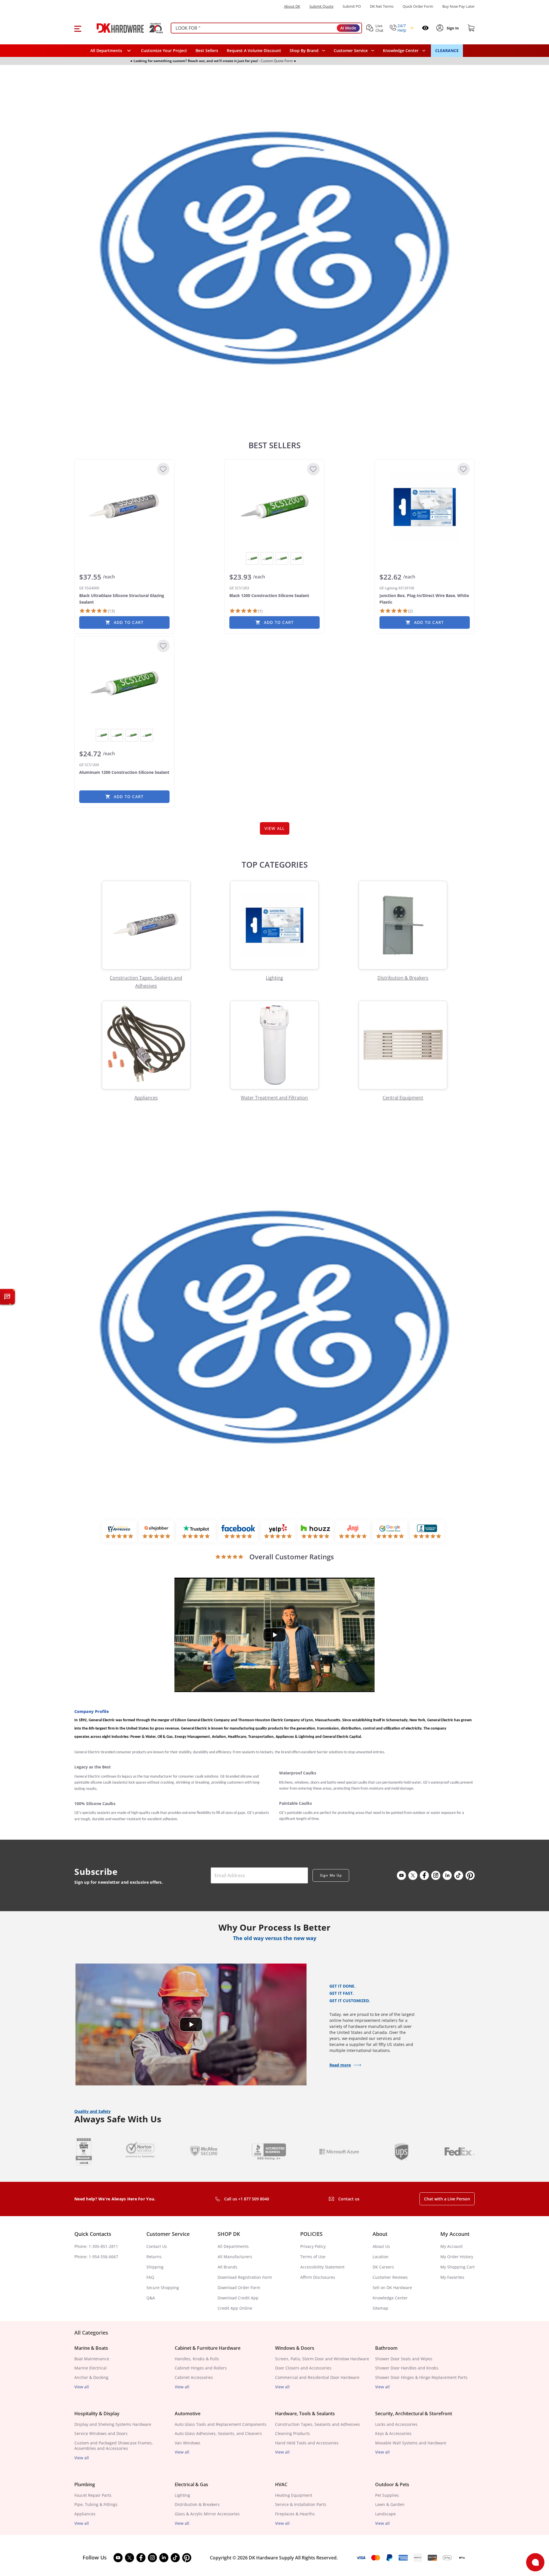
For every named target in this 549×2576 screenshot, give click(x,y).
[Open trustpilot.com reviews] (196, 1531)
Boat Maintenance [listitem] (92, 2359)
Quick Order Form (418, 6)
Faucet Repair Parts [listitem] (93, 2495)
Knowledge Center (390, 2298)
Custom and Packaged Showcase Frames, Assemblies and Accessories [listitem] (114, 2446)
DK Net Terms (382, 6)
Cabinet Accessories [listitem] (194, 2377)
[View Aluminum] (252, 558)
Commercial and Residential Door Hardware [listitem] (317, 2377)
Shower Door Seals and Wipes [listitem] (404, 2359)
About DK (292, 6)
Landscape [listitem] (385, 2514)
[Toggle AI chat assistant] (7, 1297)
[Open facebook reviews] (238, 1531)
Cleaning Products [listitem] (293, 2433)
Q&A (151, 2298)
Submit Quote (321, 6)
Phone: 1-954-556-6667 (96, 2257)
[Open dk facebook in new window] (424, 1875)
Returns (154, 2257)
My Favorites (452, 2277)
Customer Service (351, 51)
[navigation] (354, 51)
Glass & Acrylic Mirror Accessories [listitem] (207, 2514)
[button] (78, 28)
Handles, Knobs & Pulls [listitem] (197, 2359)
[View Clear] (282, 558)
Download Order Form (239, 2288)
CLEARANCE (447, 50)
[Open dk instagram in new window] (436, 1875)
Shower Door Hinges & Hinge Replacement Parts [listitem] (421, 2377)
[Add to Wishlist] (163, 469)
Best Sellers (207, 50)
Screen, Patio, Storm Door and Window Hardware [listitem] (322, 2359)
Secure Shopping (163, 2288)
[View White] (297, 558)
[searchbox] (266, 28)
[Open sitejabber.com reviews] (156, 1531)
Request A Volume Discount (254, 50)
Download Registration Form (245, 2277)
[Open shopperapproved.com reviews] (119, 1531)
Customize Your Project (164, 50)
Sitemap (380, 2308)
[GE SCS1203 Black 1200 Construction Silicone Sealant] (274, 507)
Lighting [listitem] (182, 2495)
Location (381, 2257)
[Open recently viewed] (425, 28)
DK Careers (383, 2267)
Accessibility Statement (322, 2267)
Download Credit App (238, 2298)
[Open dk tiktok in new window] (459, 1875)
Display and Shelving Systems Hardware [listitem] (113, 2424)
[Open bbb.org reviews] (427, 1531)
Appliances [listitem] (85, 2514)
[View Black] (267, 558)
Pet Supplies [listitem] (387, 2495)
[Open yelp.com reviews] (278, 1531)
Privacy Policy (313, 2246)
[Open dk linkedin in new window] (447, 1875)
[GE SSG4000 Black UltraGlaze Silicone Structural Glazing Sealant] (124, 507)
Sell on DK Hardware (392, 2288)
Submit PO (352, 6)
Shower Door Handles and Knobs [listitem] (407, 2368)
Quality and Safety (93, 2111)
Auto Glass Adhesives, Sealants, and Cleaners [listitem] (218, 2433)
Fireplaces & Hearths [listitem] (295, 2514)
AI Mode (348, 28)
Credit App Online (235, 2308)
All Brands (227, 2267)
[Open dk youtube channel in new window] (401, 1875)
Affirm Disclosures (318, 2277)
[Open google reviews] (390, 1531)
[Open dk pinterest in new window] (470, 1875)
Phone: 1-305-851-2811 (96, 2246)
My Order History (457, 2257)
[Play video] (274, 1635)
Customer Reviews (390, 2277)
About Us (381, 2246)
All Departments (233, 2246)
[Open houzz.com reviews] (315, 1531)
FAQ (150, 2277)
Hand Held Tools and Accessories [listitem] (307, 2443)
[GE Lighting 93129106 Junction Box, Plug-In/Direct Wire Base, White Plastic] (425, 507)
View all (82, 2387)
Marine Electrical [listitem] (90, 2368)
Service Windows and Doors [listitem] (101, 2433)
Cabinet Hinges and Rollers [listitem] (201, 2368)
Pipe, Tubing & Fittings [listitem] (96, 2504)
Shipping (155, 2267)
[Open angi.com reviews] (353, 1531)
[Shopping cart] (471, 28)
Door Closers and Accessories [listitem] (303, 2368)
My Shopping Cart (457, 2267)
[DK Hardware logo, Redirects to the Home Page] (124, 28)
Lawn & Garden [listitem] (390, 2504)
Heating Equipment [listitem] (294, 2495)
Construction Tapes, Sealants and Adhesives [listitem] (318, 2424)
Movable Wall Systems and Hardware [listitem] (411, 2443)
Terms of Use (313, 2257)
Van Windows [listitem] (188, 2443)
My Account (451, 2246)
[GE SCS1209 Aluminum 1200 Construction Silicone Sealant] (124, 684)
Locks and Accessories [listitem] (396, 2424)
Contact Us (157, 2246)
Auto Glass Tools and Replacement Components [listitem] (221, 2424)
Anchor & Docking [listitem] (91, 2377)
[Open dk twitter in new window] (413, 1875)
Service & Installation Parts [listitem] (301, 2504)
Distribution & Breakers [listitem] (197, 2504)
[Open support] (535, 2562)
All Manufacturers (235, 2257)
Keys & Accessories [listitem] (393, 2433)
